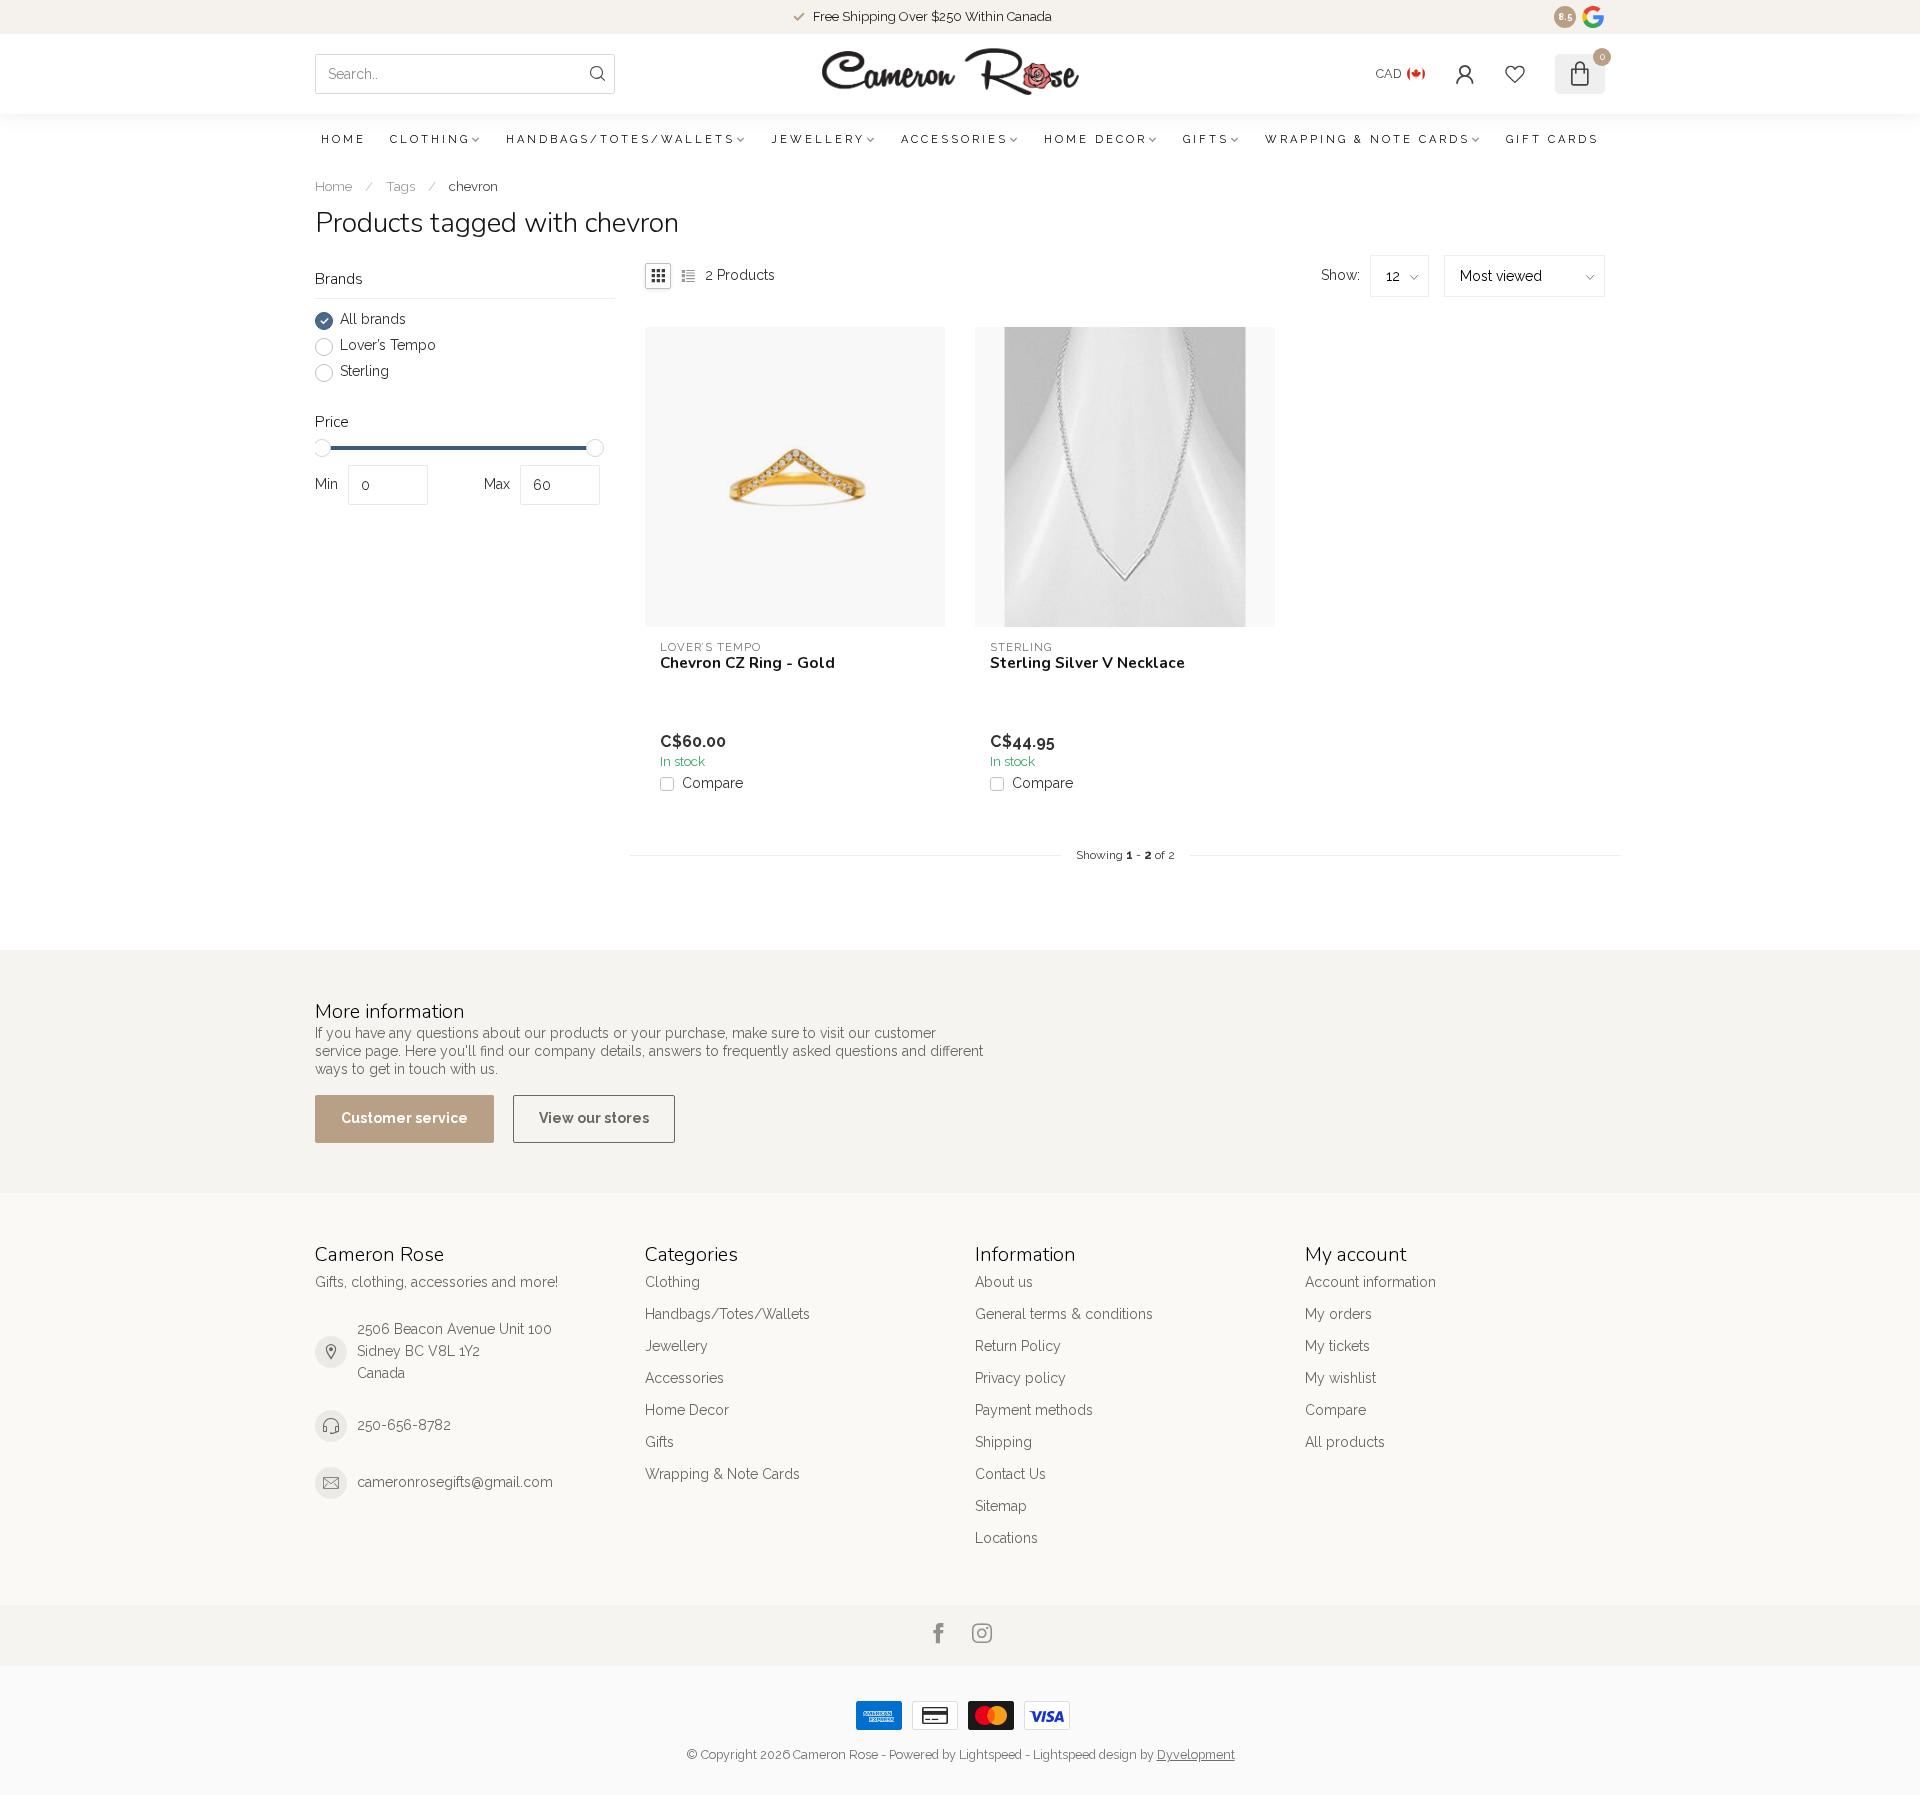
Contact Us (1010, 1474)
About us (1004, 1282)
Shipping (1003, 1442)
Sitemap (1001, 1506)
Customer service (404, 1118)
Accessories (954, 139)
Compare (712, 783)
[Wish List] (1515, 74)
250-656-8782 (404, 1425)
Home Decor (1095, 139)
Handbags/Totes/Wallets (620, 139)
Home (343, 139)
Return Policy (1018, 1346)
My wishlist (1340, 1378)
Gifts (1206, 139)
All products (1345, 1442)
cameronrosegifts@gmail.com (455, 1482)
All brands (373, 320)
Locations (1006, 1538)
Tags (400, 186)
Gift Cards (1552, 139)
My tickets (1337, 1346)
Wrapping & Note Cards (1367, 139)
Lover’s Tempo (388, 346)
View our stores (594, 1118)
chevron (473, 186)
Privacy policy (1020, 1378)
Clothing (430, 139)
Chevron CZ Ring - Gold (747, 663)
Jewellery (818, 139)
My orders (1338, 1314)
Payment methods (1034, 1410)
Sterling (364, 372)
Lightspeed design (1085, 1754)
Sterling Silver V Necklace (1087, 663)
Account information (1370, 1282)
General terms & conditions (1064, 1314)
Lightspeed (990, 1754)
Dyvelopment (1196, 1754)
